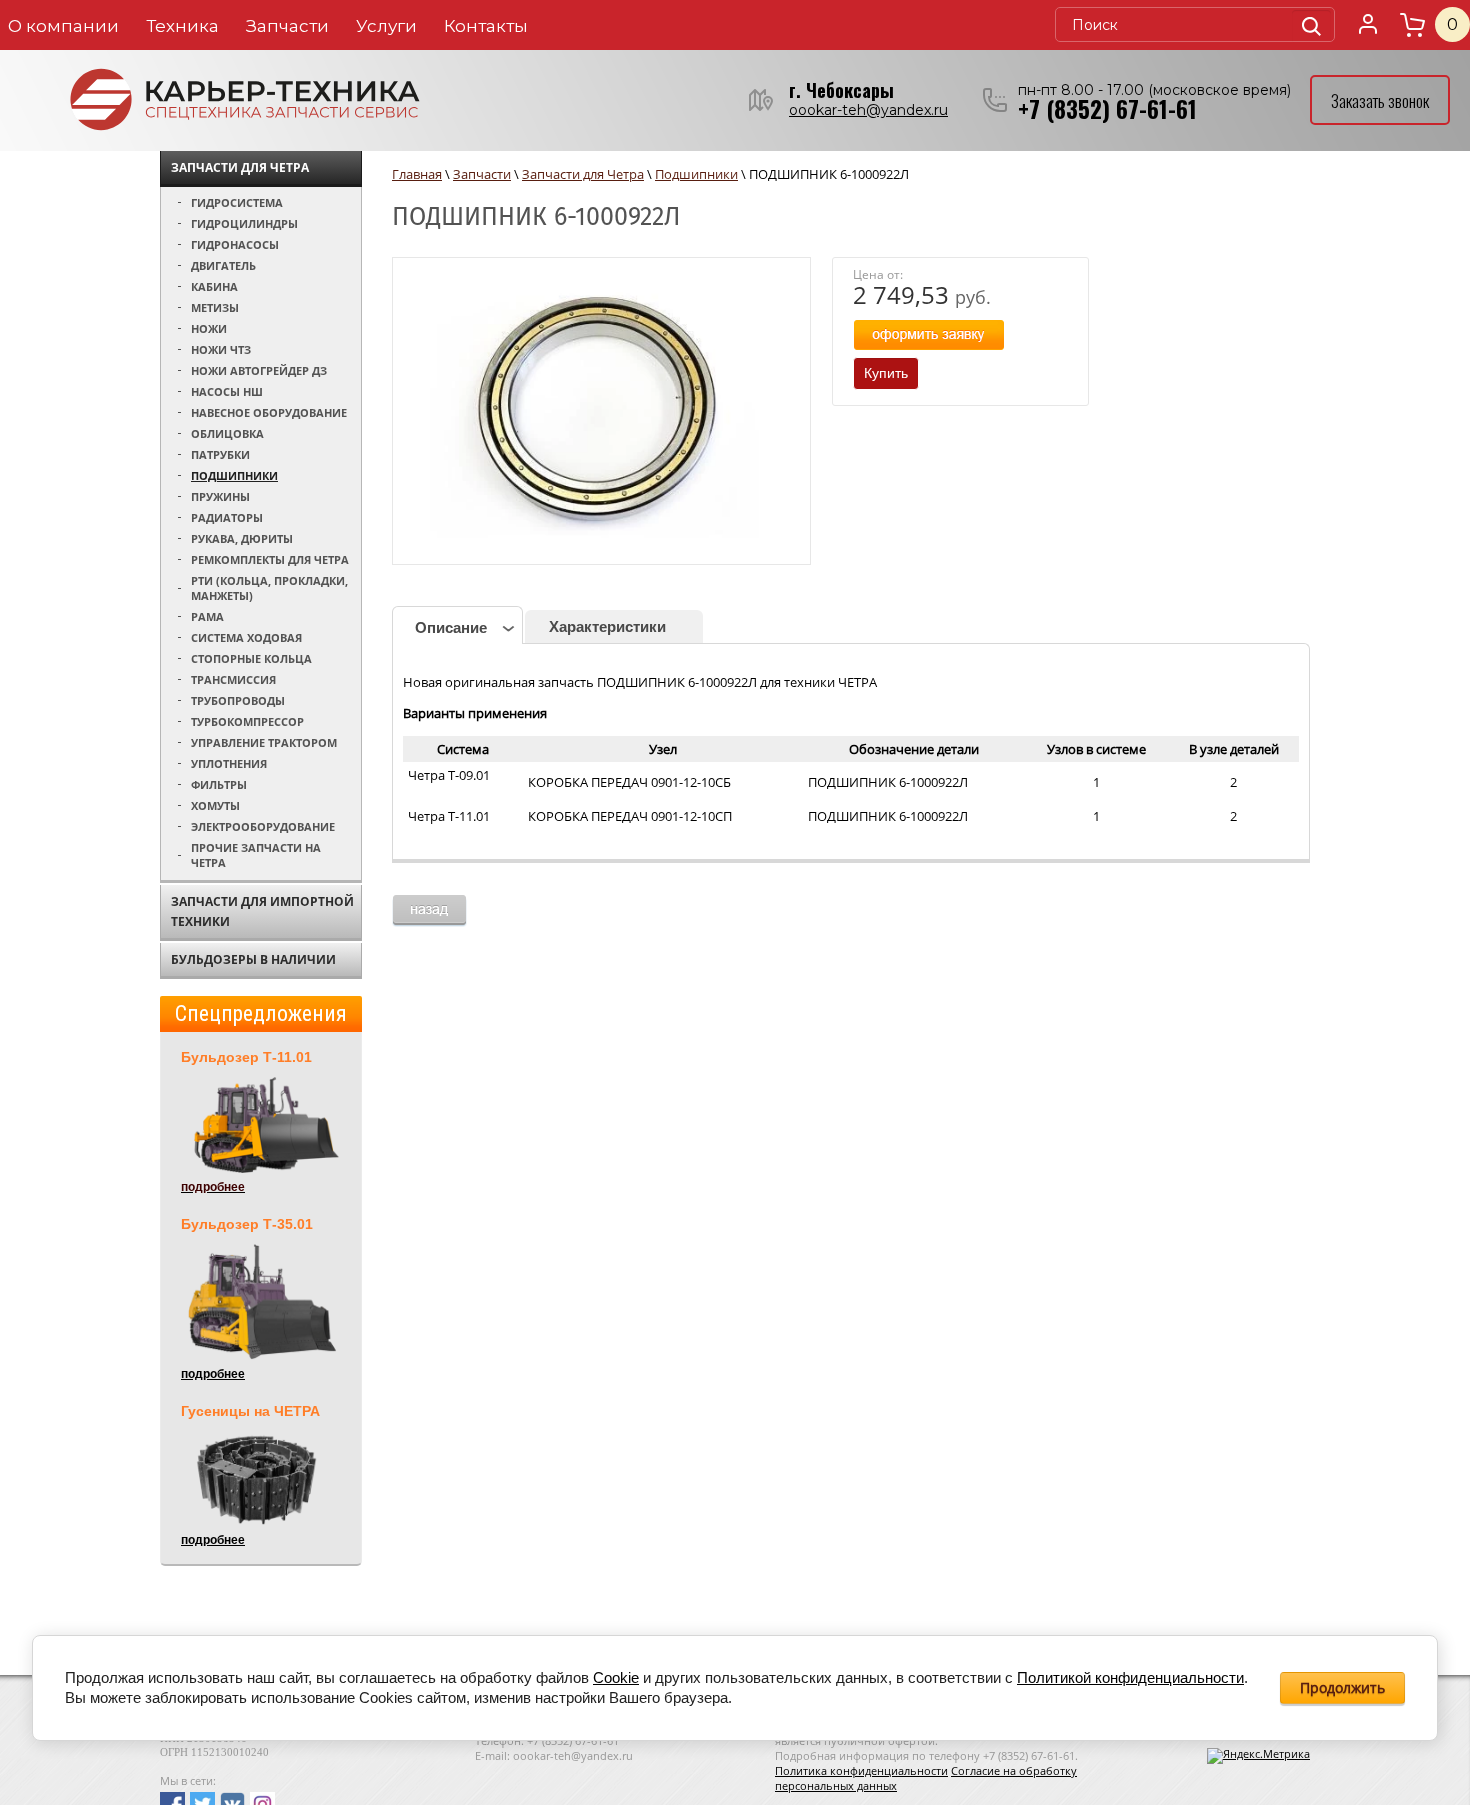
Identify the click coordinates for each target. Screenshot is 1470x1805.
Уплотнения (229, 763)
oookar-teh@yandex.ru (868, 110)
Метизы (215, 307)
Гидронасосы (235, 244)
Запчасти (287, 26)
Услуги (386, 26)
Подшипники (234, 475)
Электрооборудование (263, 826)
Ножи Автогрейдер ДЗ (259, 370)
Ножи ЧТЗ (221, 349)
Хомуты (215, 805)
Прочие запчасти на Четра (256, 855)
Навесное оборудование (269, 412)
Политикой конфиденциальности (1130, 1677)
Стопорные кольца (251, 658)
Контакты (486, 26)
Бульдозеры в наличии (253, 959)
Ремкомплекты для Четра (270, 559)
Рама (207, 616)
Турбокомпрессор (247, 721)
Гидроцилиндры (244, 223)
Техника (182, 26)
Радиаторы (227, 517)
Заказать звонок (1380, 100)
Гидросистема (237, 202)
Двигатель (223, 265)
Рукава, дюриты (242, 538)
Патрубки (220, 454)
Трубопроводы (238, 700)
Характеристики (607, 626)
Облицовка (227, 433)
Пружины (220, 496)
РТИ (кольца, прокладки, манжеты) (269, 588)
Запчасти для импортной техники (262, 911)
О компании (63, 26)
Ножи (209, 328)
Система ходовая (246, 637)
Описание (451, 627)
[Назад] (429, 911)
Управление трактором (264, 742)
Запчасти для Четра (240, 167)
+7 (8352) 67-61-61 (1107, 109)
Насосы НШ (227, 391)
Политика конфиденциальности (861, 1770)
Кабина (214, 286)
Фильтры (219, 784)
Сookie (616, 1677)
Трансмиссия (233, 679)
